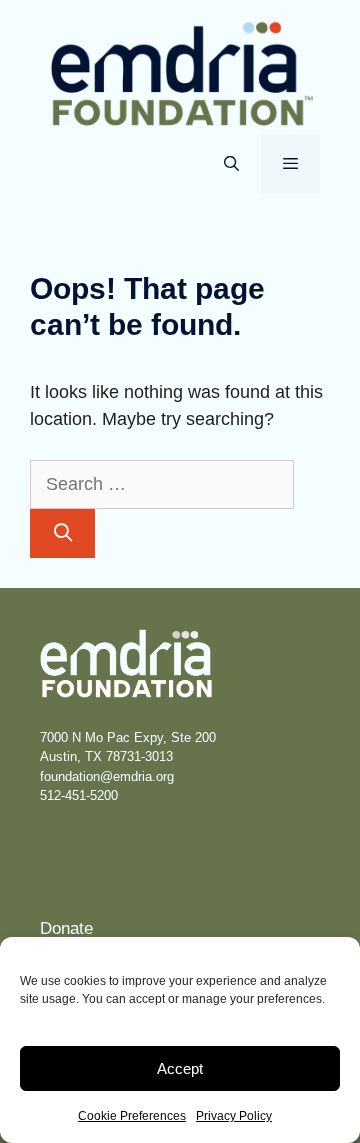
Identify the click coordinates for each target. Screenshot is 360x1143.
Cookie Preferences (132, 1116)
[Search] (62, 533)
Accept (180, 1068)
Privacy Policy (234, 1116)
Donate (66, 928)
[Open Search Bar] (230, 164)
